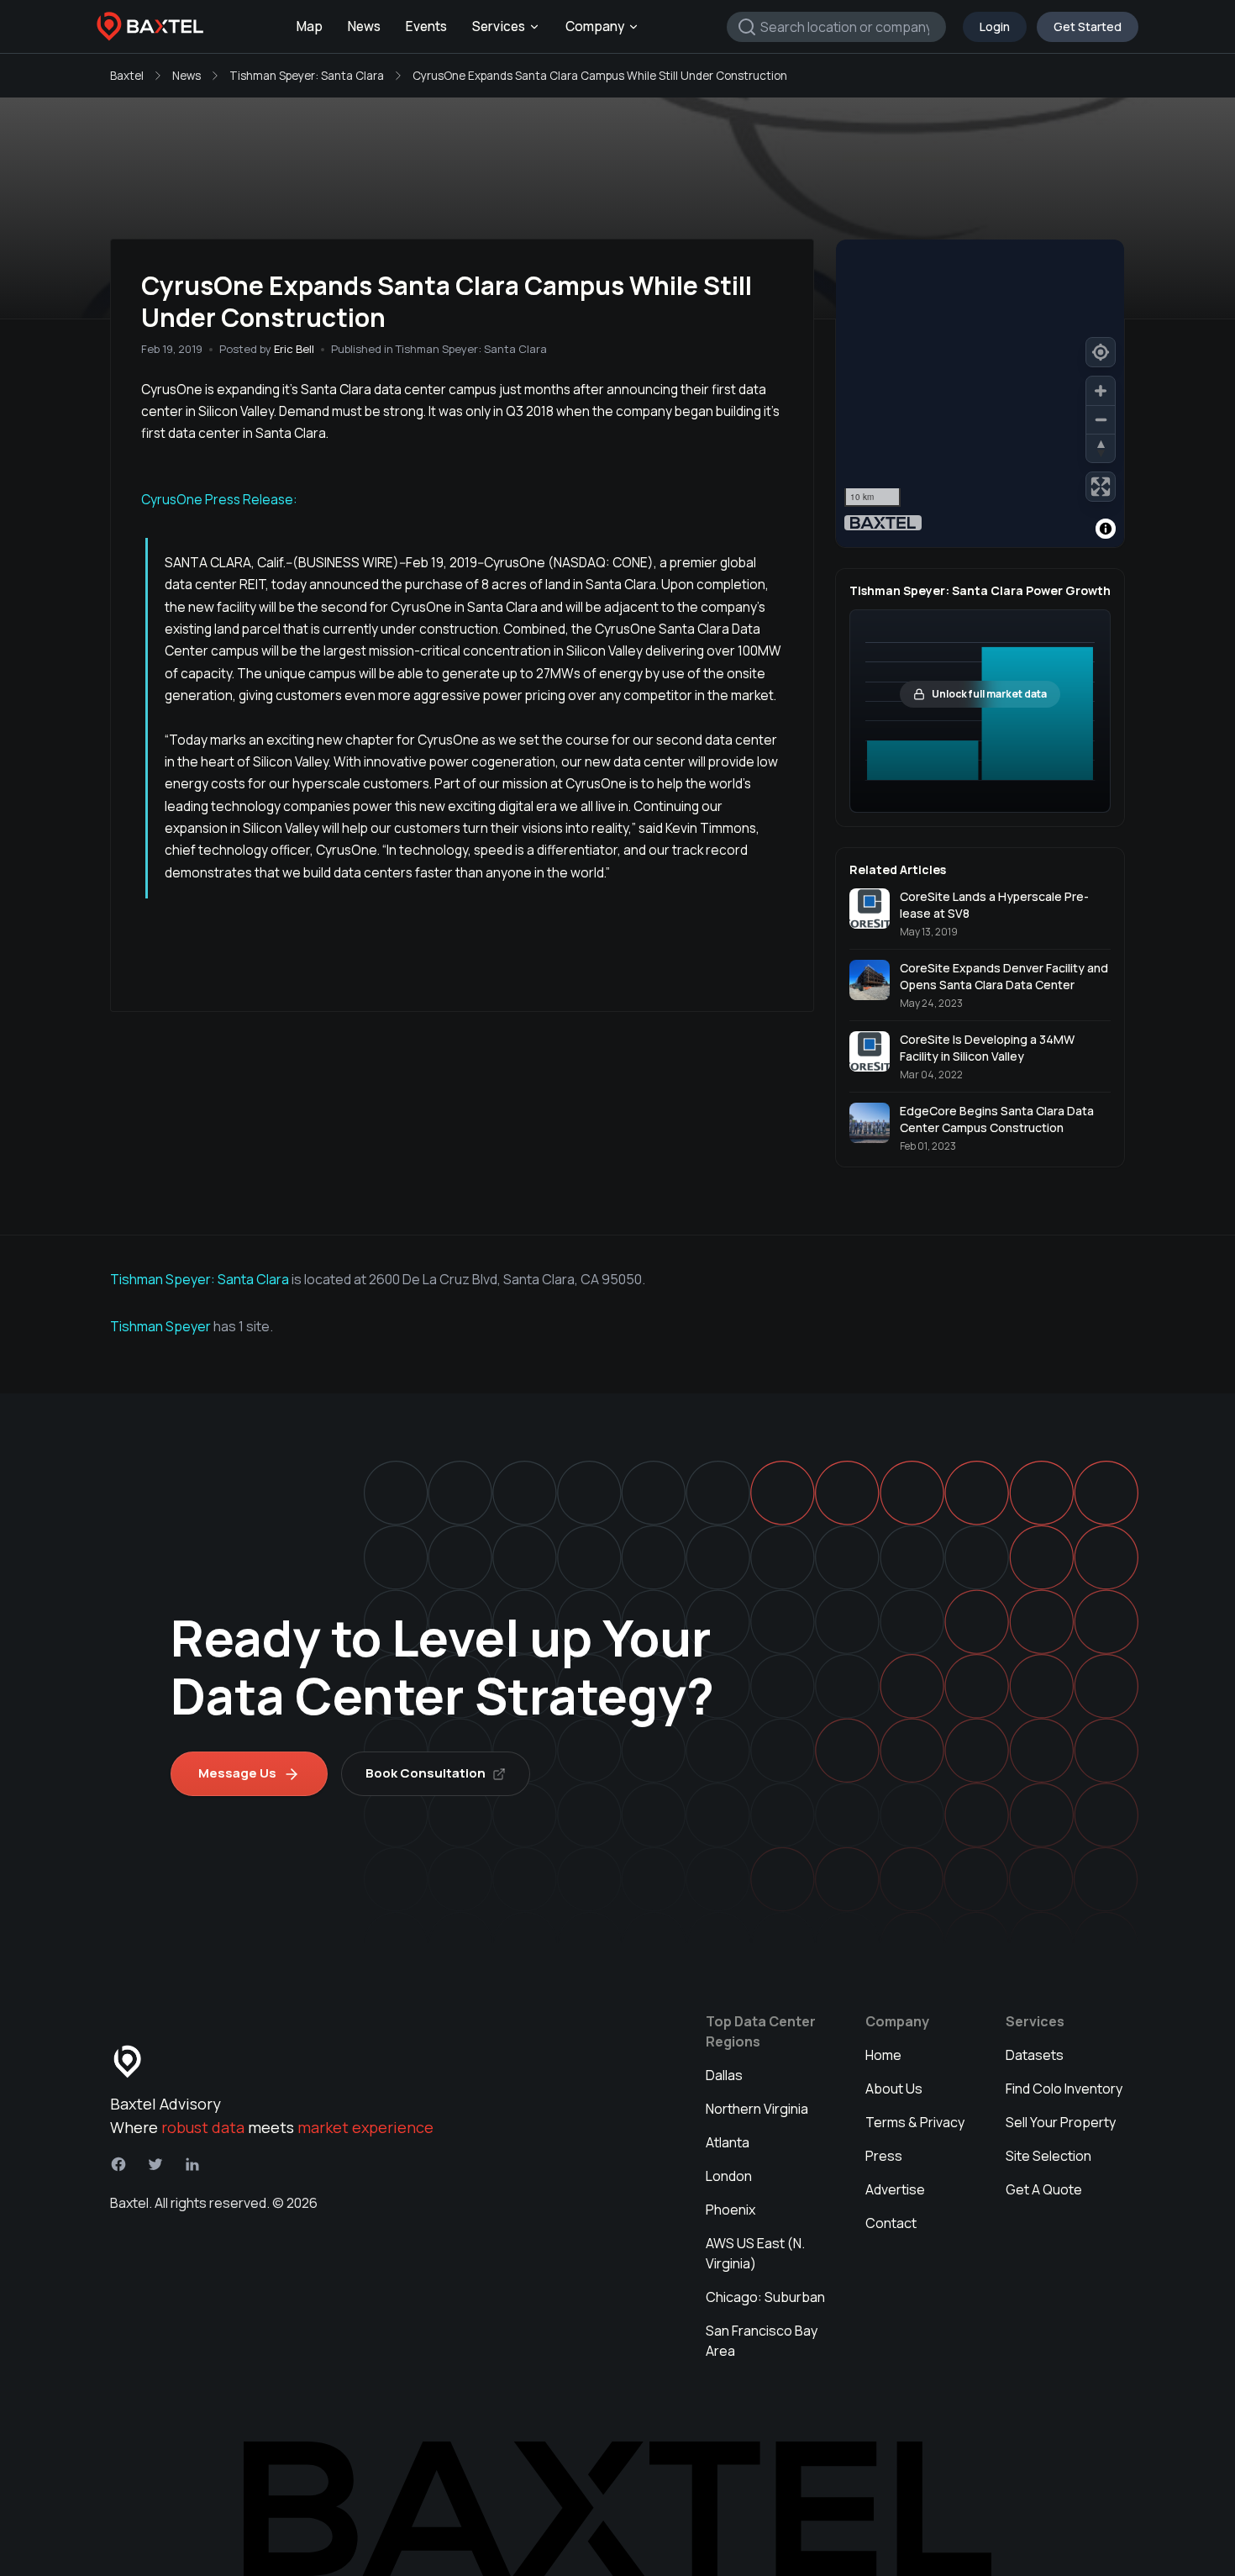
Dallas (724, 2075)
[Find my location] (1101, 352)
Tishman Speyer (162, 1326)
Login (995, 26)
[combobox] (836, 27)
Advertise (895, 2189)
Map (310, 26)
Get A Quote (1044, 2189)
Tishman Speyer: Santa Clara (307, 76)
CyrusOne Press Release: (219, 499)
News (364, 26)
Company (595, 26)
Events (426, 26)
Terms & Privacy (915, 2122)
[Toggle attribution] (1106, 529)
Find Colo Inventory (1064, 2089)
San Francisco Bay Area (762, 2341)
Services (499, 26)
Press (884, 2156)
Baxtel (127, 76)
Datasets (1035, 2055)
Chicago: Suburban (765, 2297)
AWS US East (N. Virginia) (755, 2253)
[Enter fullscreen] (1101, 487)
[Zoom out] (1101, 419)
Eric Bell (294, 349)
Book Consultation (426, 1773)
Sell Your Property (1061, 2122)
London (729, 2176)
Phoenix (730, 2210)
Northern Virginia (757, 2109)
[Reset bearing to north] (1101, 448)
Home (883, 2055)
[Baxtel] (150, 27)
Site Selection (1048, 2156)
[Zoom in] (1101, 391)
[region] (980, 393)
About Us (894, 2089)
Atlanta (728, 2142)
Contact (891, 2223)
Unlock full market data (989, 694)
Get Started (1088, 26)
